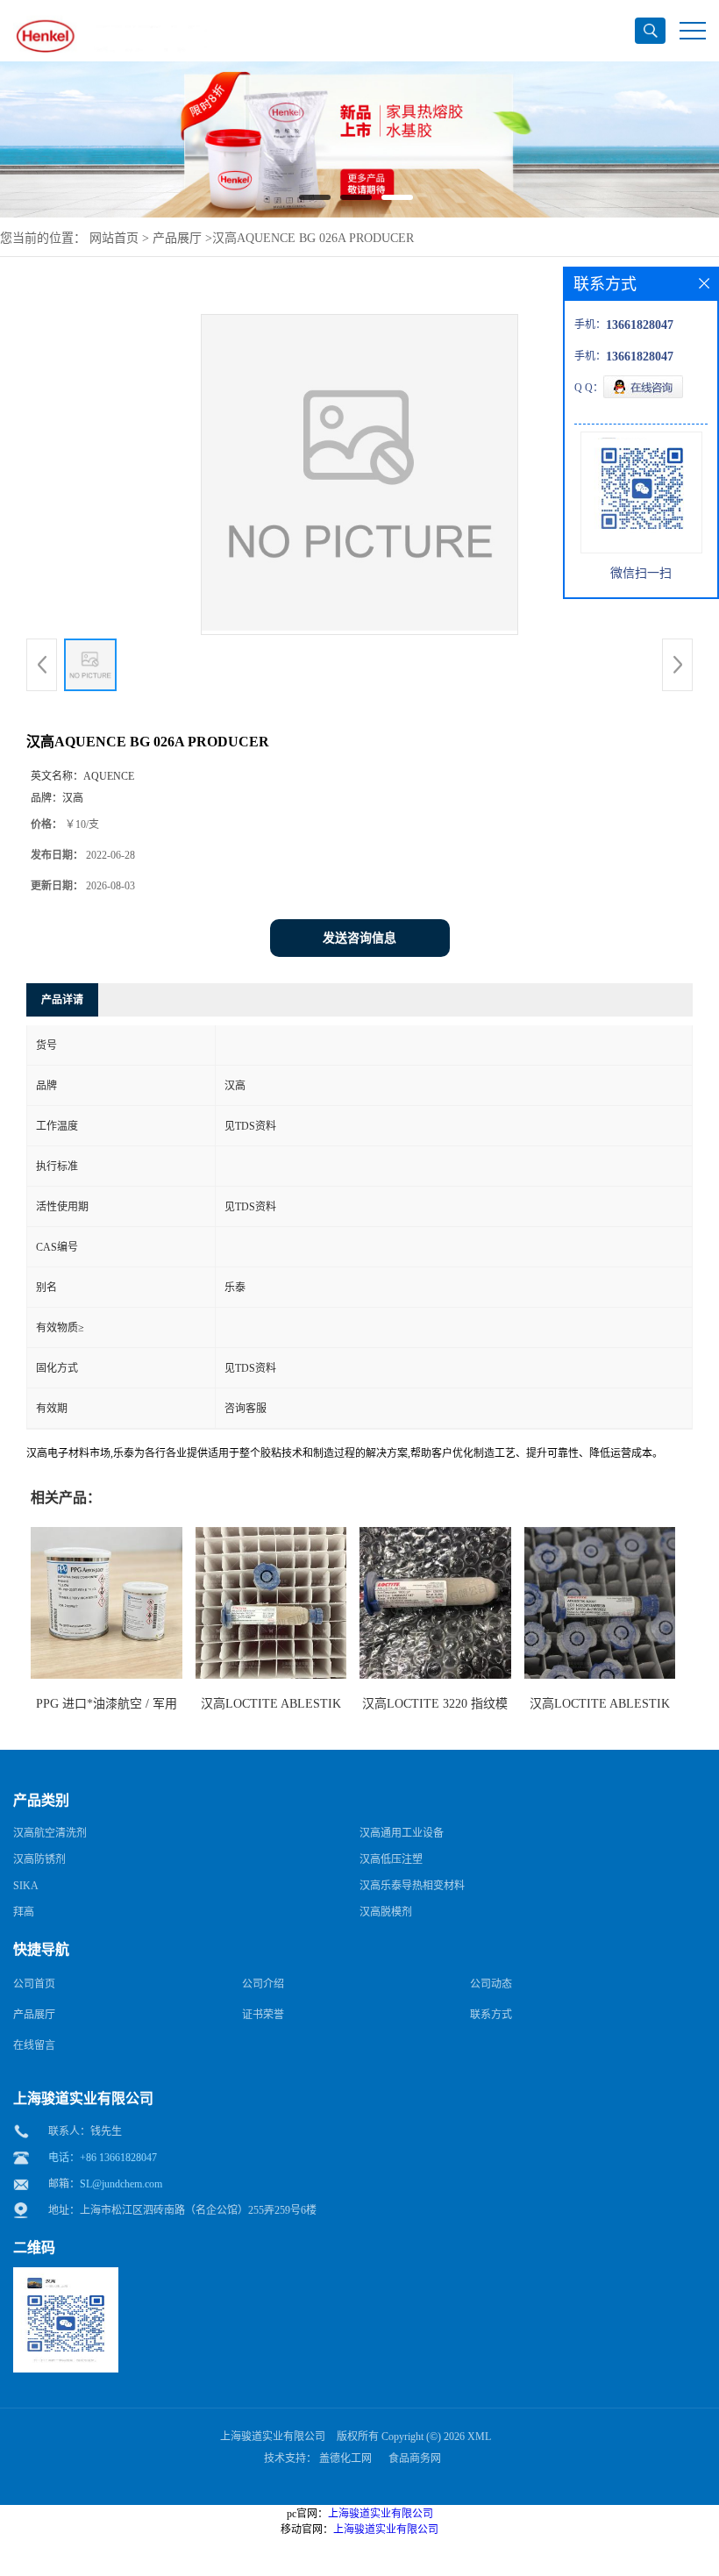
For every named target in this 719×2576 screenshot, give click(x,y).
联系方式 (491, 2015)
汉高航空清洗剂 (50, 1833)
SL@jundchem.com (121, 2184)
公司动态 (491, 1984)
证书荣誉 (263, 2015)
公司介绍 (263, 1984)
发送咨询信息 (359, 938)
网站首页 (114, 238)
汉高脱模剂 (386, 1912)
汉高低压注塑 (391, 1859)
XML (479, 2437)
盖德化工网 (345, 2458)
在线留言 (34, 2045)
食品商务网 (415, 2458)
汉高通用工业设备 (402, 1833)
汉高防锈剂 (39, 1859)
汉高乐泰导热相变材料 (412, 1886)
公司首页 (34, 1984)
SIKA (26, 1886)
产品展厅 (177, 238)
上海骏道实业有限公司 (273, 2437)
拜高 (24, 1912)
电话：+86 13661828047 (103, 2158)
